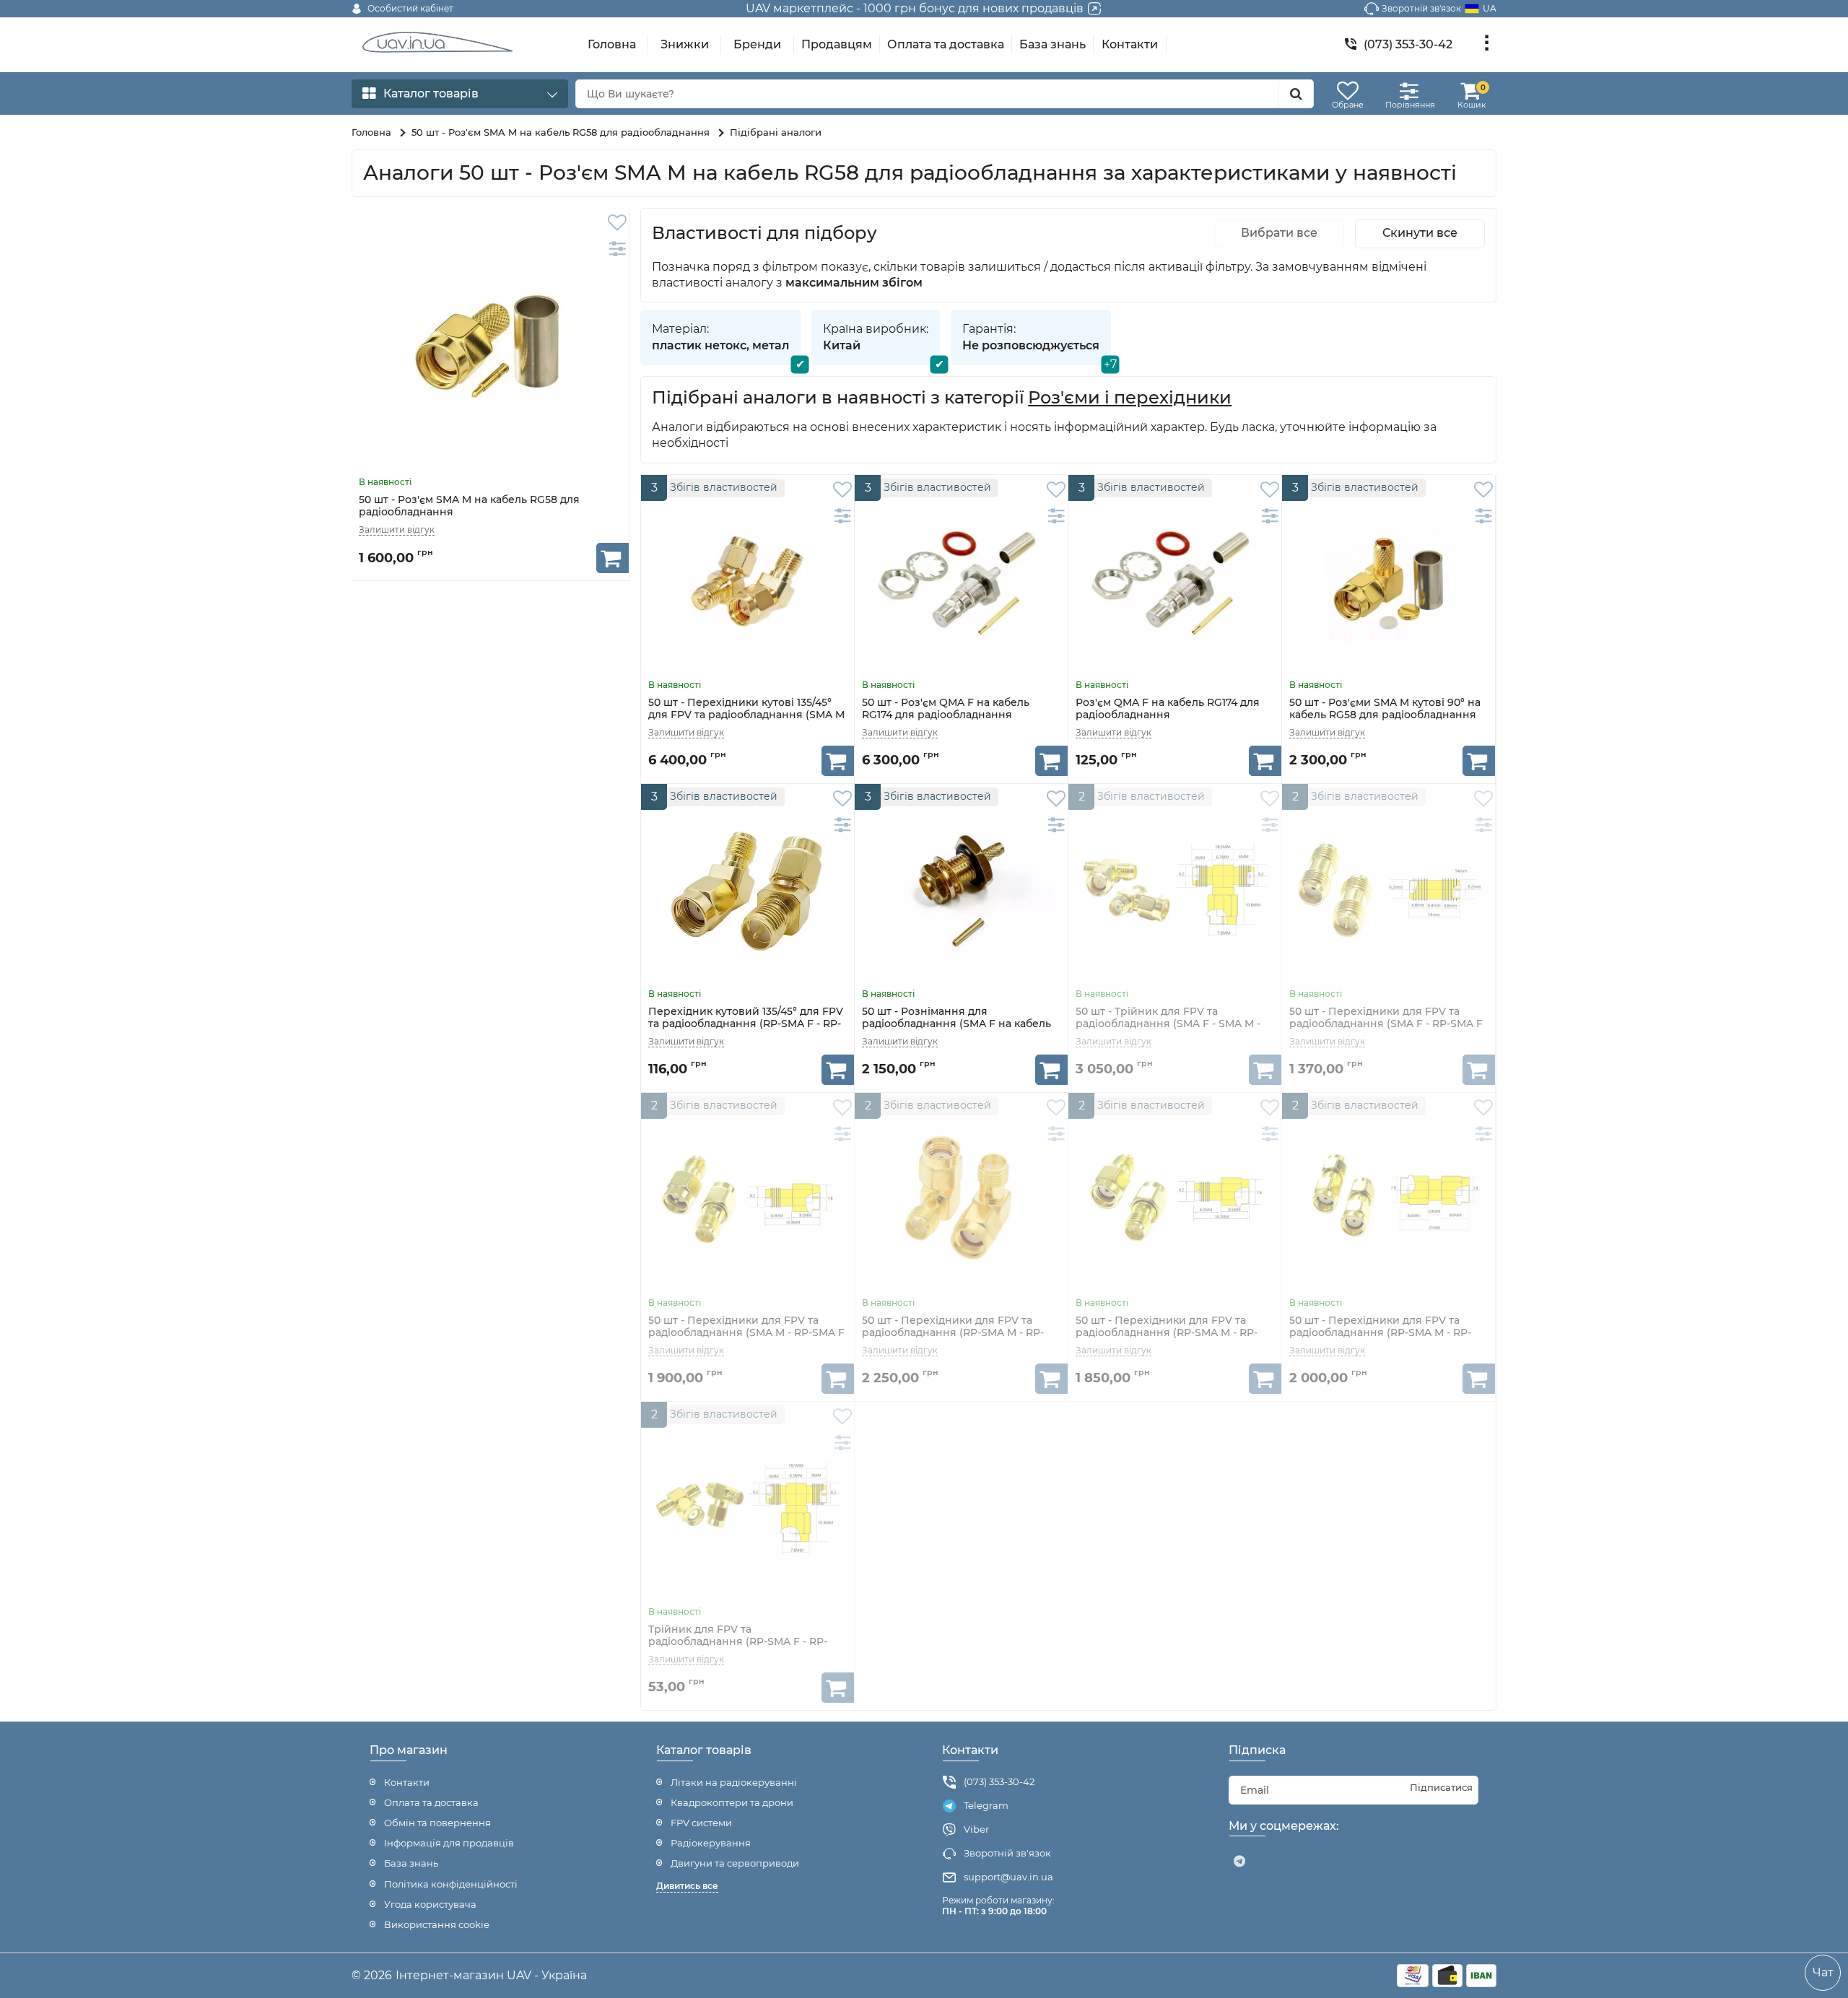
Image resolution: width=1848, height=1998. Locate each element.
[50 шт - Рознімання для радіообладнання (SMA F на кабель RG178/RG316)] (961, 890)
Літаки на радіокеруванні (734, 1782)
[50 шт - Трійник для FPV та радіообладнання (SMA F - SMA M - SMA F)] (1175, 890)
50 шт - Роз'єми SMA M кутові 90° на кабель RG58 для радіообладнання (1385, 709)
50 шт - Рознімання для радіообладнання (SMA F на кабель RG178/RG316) (956, 1024)
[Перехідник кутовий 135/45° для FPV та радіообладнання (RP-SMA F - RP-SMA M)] (748, 890)
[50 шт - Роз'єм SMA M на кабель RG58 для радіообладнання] (490, 346)
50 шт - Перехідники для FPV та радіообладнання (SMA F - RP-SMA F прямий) (1386, 1024)
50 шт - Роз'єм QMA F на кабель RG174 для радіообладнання (946, 709)
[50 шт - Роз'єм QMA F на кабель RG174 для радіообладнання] (961, 581)
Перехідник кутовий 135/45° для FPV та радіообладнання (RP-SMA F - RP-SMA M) (746, 1024)
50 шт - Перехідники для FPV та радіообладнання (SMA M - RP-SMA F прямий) (746, 1333)
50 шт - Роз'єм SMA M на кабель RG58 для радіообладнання (469, 506)
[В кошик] (613, 558)
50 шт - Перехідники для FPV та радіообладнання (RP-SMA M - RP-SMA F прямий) (1167, 1333)
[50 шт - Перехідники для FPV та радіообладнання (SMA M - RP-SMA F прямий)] (748, 1199)
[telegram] (1239, 1862)
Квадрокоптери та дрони (732, 1802)
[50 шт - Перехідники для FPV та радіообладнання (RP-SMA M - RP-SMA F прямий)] (1175, 1199)
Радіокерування (711, 1843)
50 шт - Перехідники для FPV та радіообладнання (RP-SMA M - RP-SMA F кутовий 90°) (953, 1333)
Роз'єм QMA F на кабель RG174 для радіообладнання (1168, 709)
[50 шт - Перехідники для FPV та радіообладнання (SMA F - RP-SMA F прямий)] (1389, 890)
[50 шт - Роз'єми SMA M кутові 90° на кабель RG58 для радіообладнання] (1389, 581)
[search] (1296, 94)
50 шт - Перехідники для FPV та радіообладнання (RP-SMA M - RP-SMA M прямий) (1380, 1333)
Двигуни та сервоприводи (735, 1863)
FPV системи (701, 1823)
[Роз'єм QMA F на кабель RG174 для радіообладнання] (1175, 581)
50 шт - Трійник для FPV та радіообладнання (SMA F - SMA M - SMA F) (1168, 1024)
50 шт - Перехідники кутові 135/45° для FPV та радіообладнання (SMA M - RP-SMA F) (746, 715)
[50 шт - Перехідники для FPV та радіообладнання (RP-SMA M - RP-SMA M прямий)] (1389, 1199)
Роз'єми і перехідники (1130, 398)
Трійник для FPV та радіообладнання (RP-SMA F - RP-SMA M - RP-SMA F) (738, 1641)
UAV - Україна (547, 1975)
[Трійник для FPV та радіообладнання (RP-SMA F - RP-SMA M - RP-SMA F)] (748, 1508)
